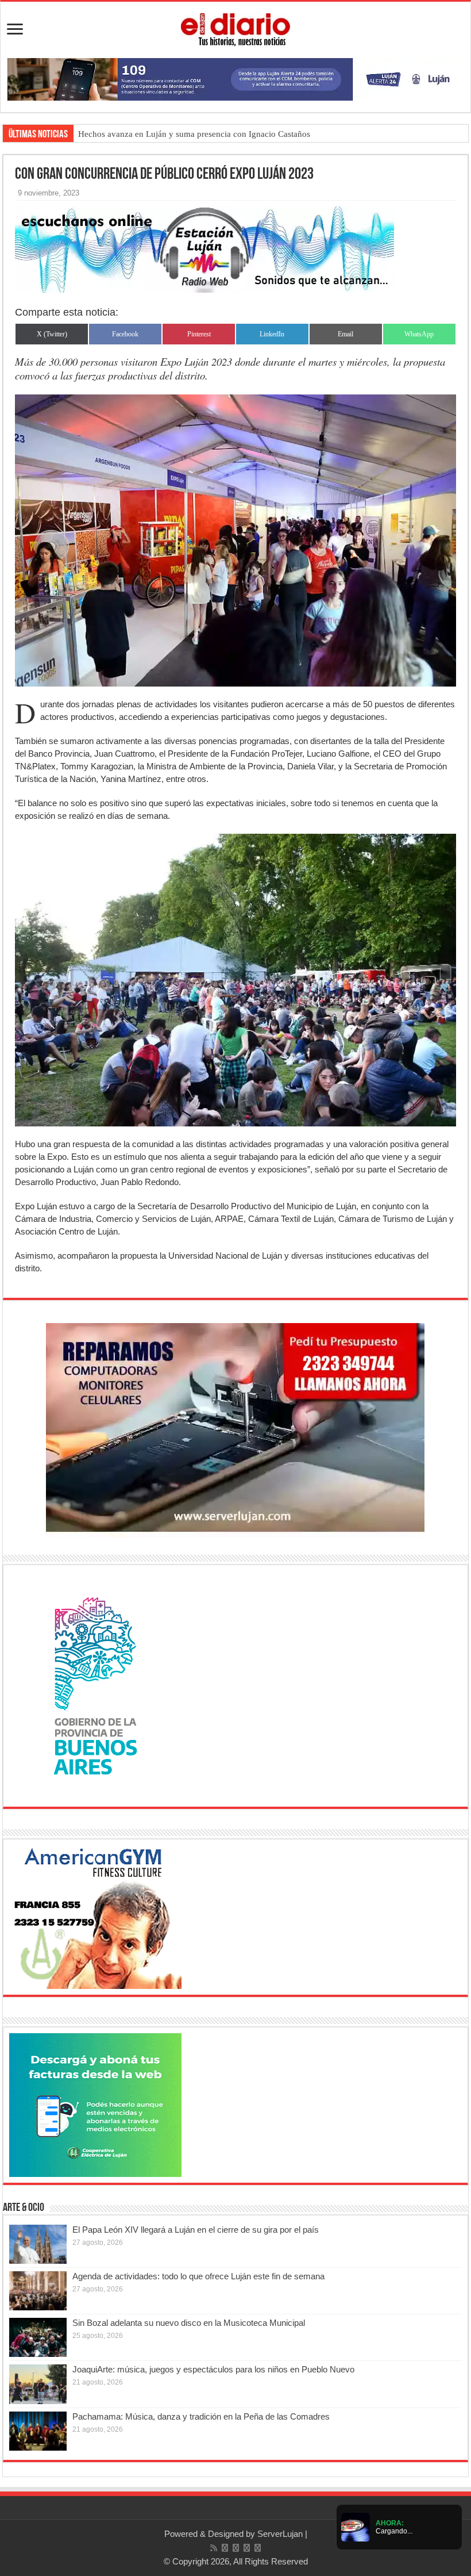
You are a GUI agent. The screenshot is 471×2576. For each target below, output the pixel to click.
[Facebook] (225, 2548)
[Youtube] (247, 2548)
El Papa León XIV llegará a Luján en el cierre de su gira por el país (196, 2230)
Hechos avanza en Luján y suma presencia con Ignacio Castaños (194, 134)
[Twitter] (236, 2548)
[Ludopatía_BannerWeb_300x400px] (95, 1685)
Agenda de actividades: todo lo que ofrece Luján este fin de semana (198, 2276)
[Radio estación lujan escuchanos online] (204, 249)
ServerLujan (280, 2534)
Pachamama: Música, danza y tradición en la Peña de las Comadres (201, 2416)
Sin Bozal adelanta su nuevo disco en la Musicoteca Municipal (189, 2323)
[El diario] (235, 28)
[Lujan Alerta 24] (235, 78)
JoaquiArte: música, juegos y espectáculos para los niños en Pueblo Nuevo (213, 2369)
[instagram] (258, 2548)
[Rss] (214, 2548)
